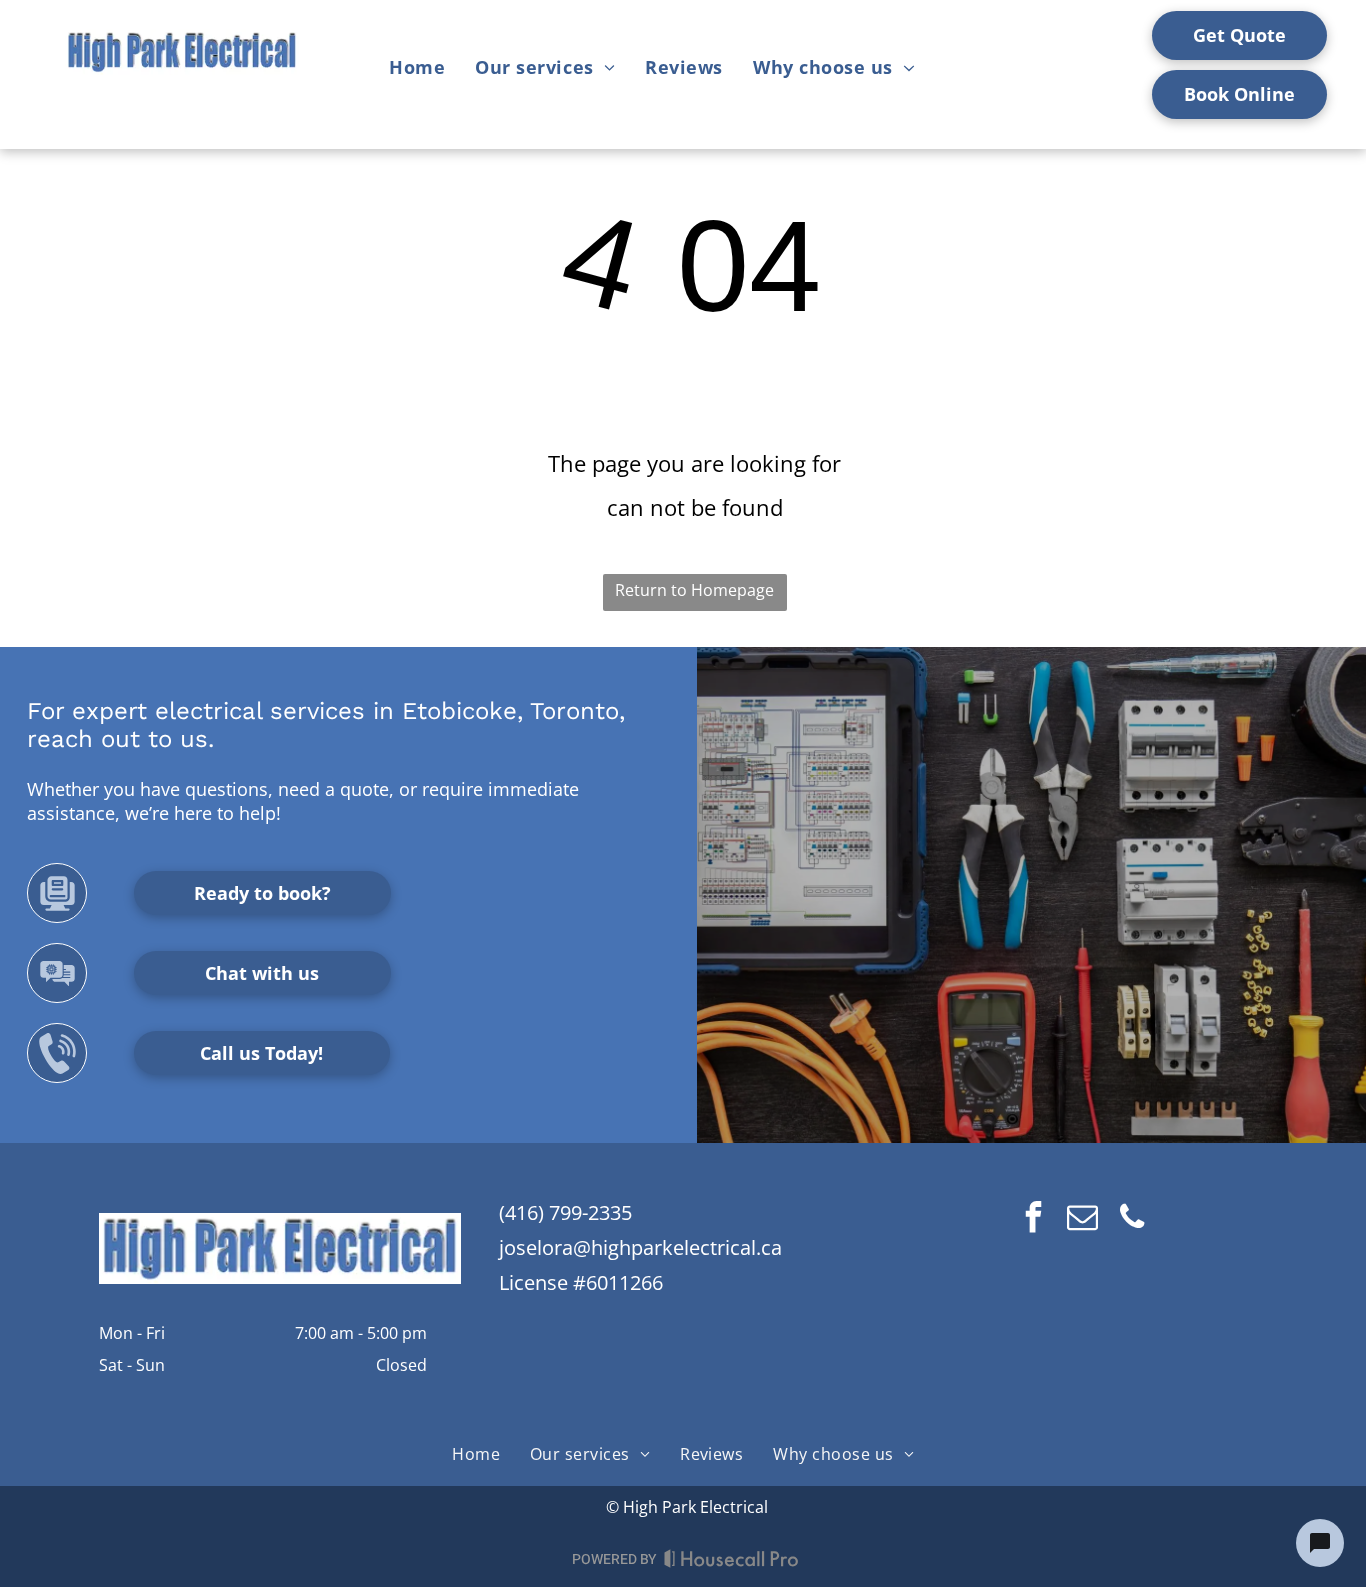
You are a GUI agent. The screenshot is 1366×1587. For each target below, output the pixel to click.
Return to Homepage (694, 590)
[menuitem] (417, 67)
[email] (1083, 1219)
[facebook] (1034, 1219)
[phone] (1132, 1219)
